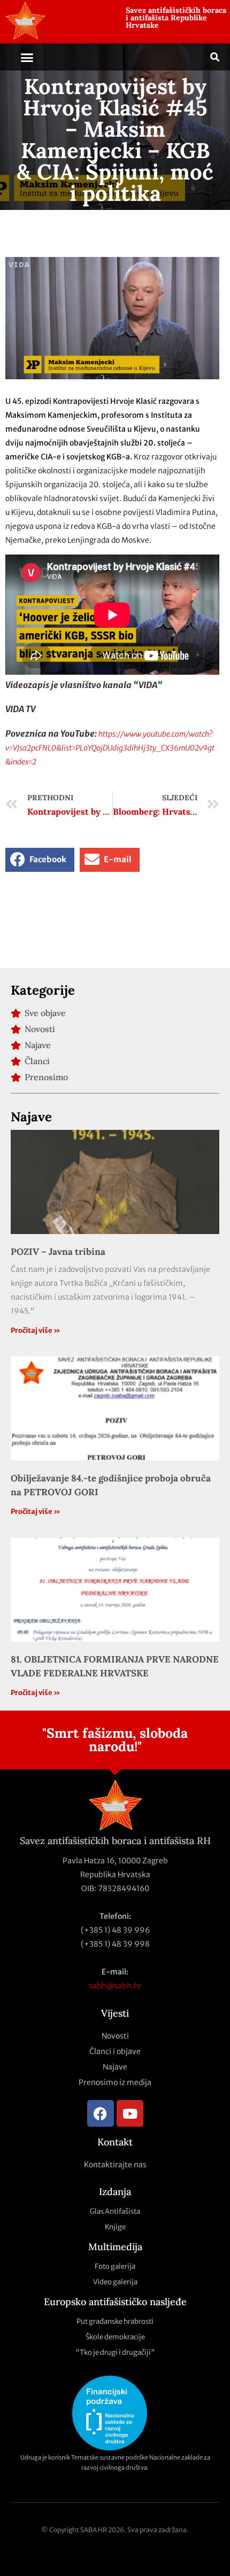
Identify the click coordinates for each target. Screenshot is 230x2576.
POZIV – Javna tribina (58, 1252)
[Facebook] (101, 2113)
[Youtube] (130, 2113)
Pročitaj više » (36, 1330)
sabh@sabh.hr (115, 1986)
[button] (27, 57)
